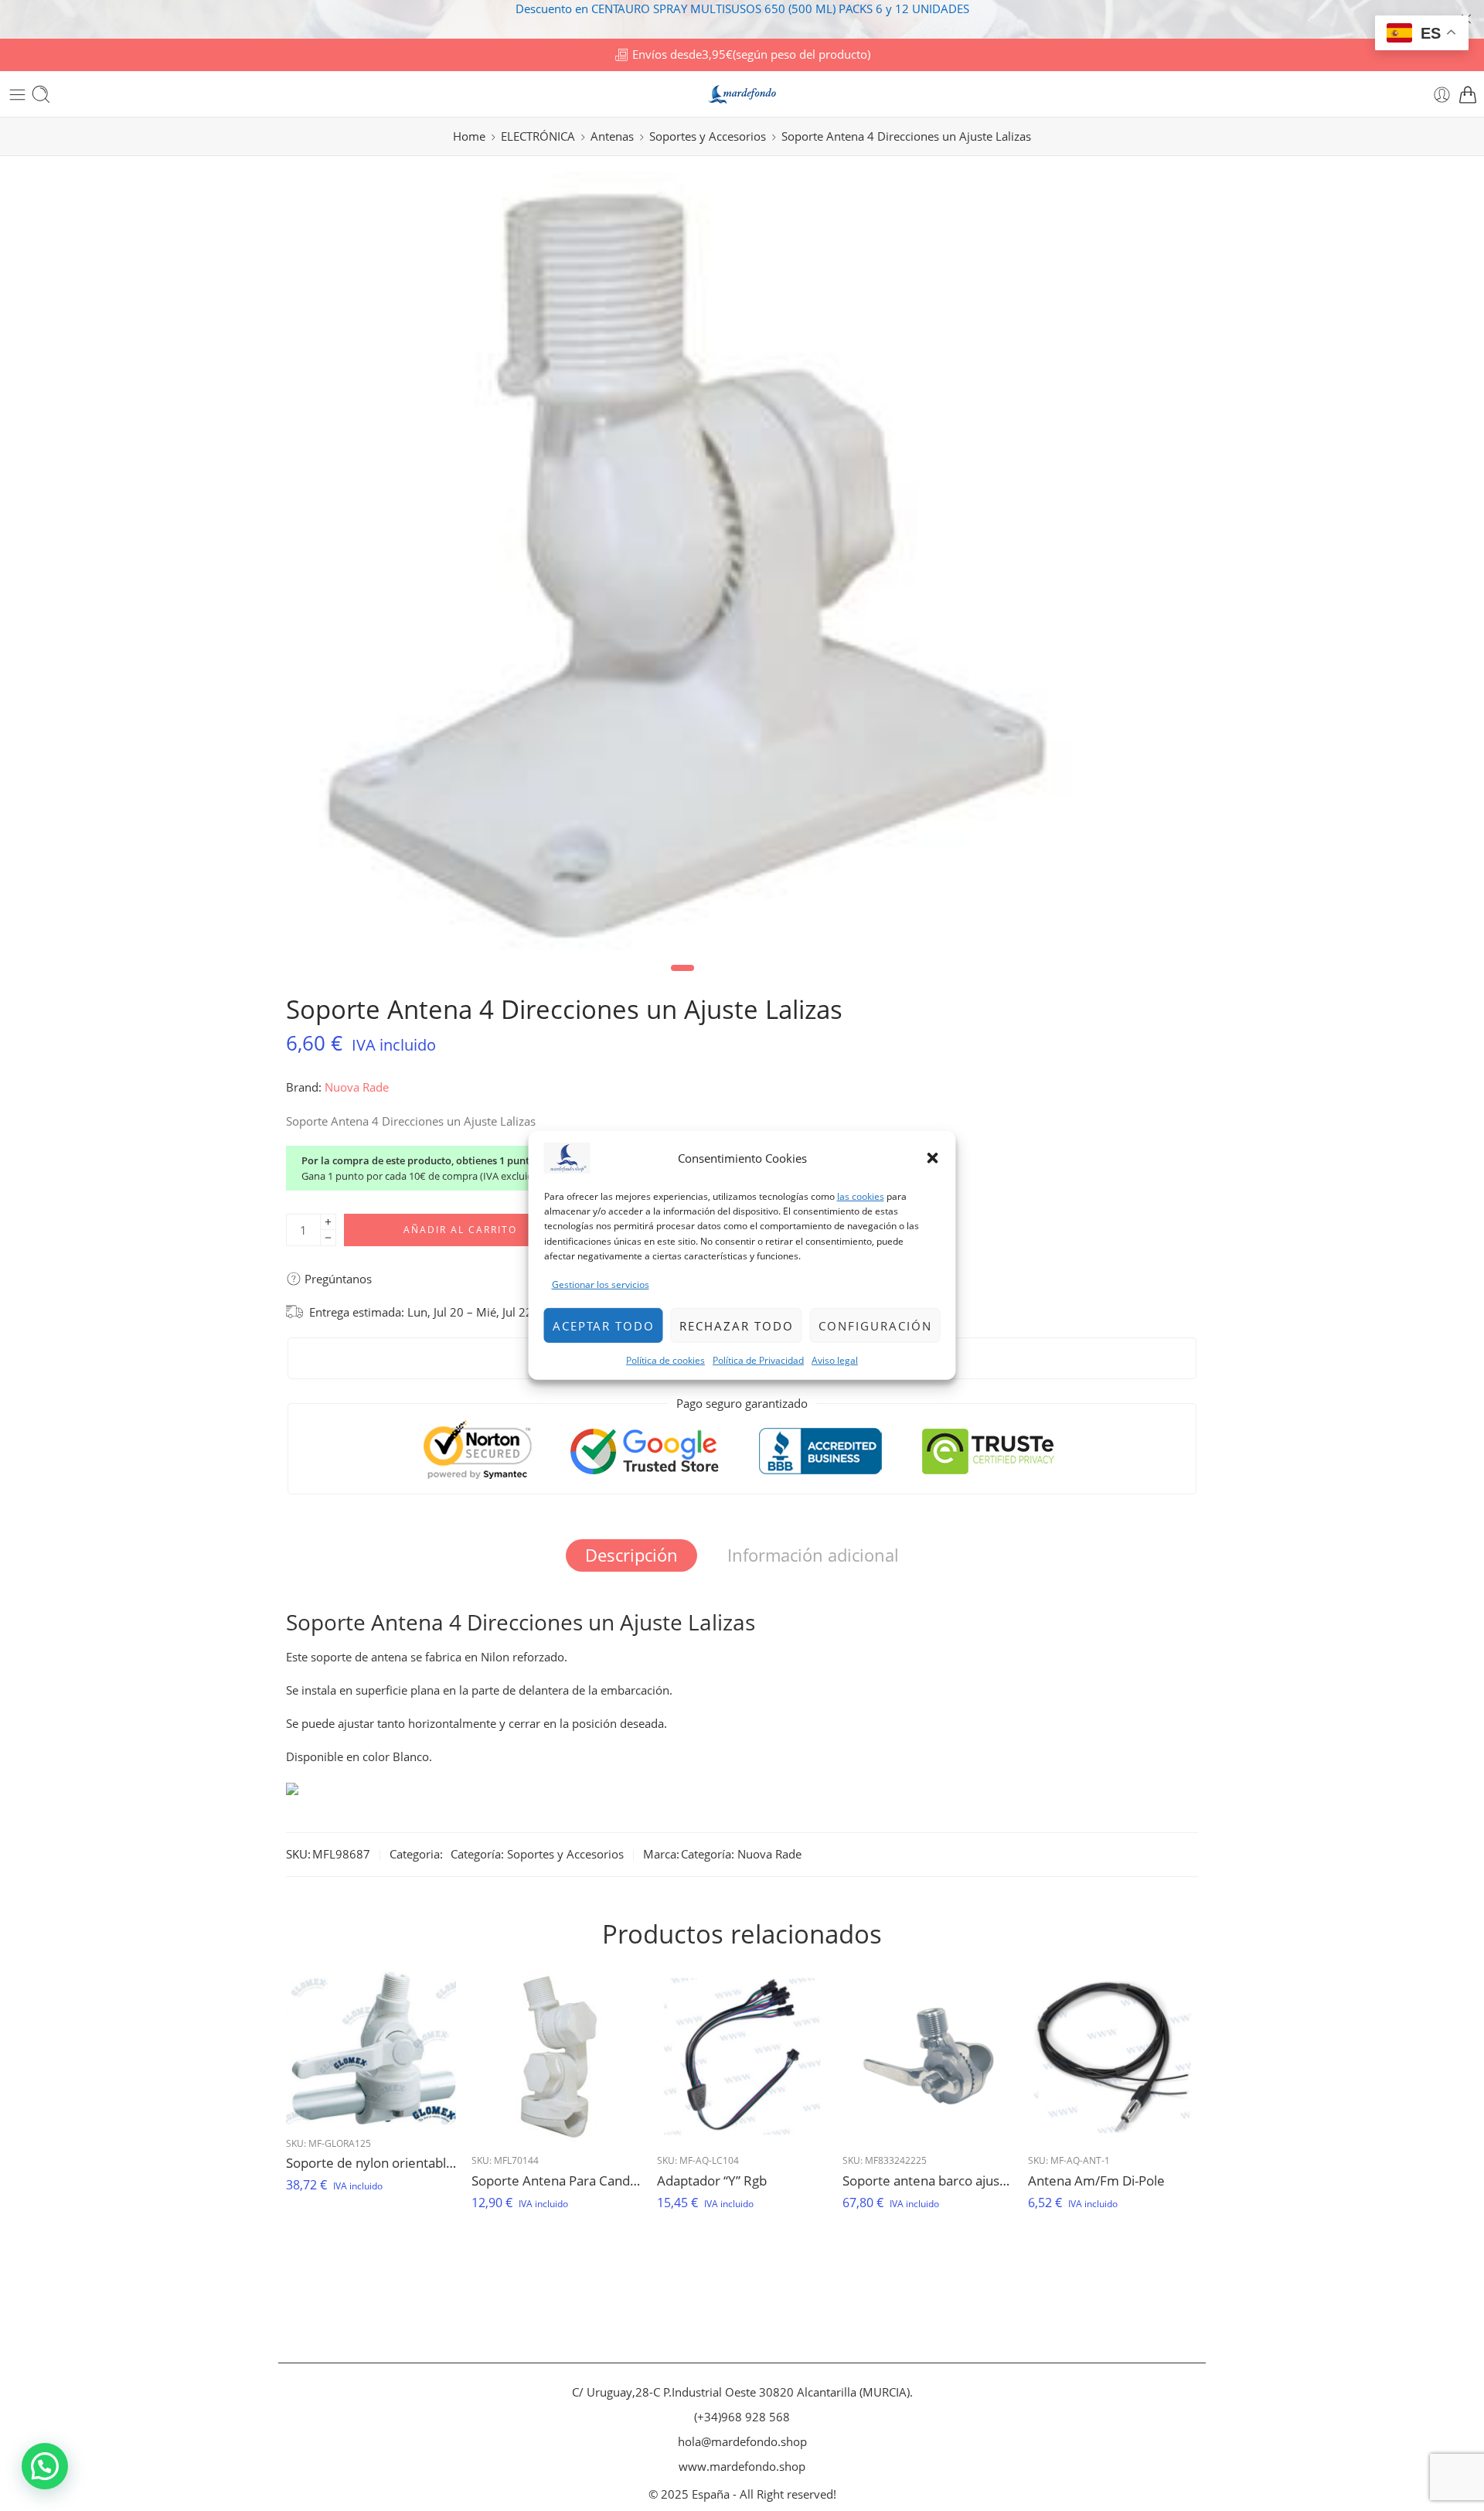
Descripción (631, 1555)
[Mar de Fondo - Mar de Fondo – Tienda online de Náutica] (742, 95)
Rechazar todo (737, 1325)
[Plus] (328, 1222)
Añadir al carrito (460, 1230)
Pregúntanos (337, 1279)
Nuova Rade (357, 1087)
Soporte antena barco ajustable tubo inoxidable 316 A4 (927, 2181)
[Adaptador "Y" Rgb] (742, 2056)
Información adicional (813, 1555)
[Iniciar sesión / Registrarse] (1442, 95)
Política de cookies (665, 1360)
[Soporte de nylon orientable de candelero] (371, 2048)
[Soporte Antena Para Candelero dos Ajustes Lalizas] (556, 2056)
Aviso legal (835, 1360)
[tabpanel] (683, 565)
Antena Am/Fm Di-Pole (1096, 2181)
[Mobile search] (41, 94)
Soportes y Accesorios (708, 136)
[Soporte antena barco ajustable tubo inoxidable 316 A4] (927, 2056)
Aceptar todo (604, 1325)
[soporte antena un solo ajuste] (683, 561)
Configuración (875, 1325)
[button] (933, 1158)
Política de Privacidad (758, 1360)
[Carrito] (1468, 95)
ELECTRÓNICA (538, 136)
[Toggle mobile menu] (17, 95)
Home (469, 136)
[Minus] (328, 1238)
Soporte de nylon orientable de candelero (371, 2163)
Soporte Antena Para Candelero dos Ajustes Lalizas (556, 2181)
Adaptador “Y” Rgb (712, 2181)
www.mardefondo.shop (742, 2467)
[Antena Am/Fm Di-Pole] (1113, 2056)
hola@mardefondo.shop (742, 2442)
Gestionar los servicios (601, 1284)
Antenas (612, 136)
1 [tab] (683, 981)
